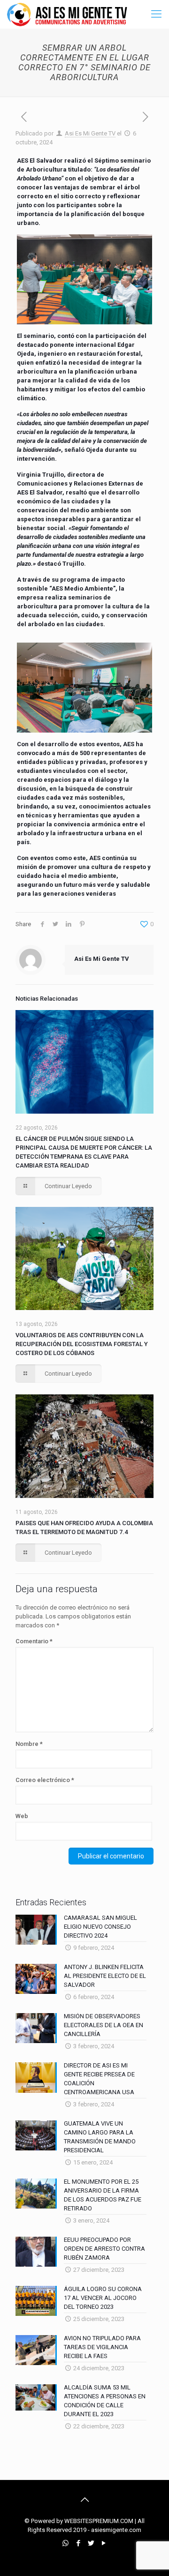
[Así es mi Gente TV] (69, 14)
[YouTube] (104, 2543)
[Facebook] (78, 2543)
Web (22, 1816)
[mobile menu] (156, 14)
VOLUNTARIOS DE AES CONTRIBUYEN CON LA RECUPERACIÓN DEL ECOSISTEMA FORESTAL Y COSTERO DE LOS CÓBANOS (82, 1344)
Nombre (29, 1744)
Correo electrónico (45, 1780)
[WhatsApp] (65, 2543)
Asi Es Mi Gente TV (90, 133)
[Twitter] (91, 2543)
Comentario (34, 1641)
